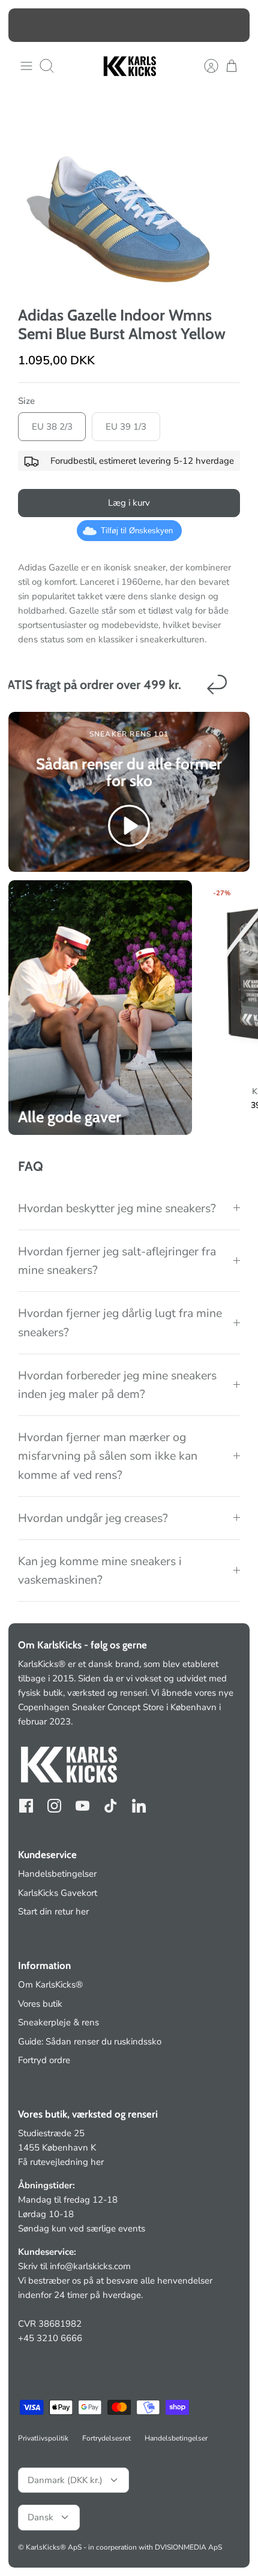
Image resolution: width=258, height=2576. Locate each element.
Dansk (40, 2517)
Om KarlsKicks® (50, 1985)
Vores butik (40, 2004)
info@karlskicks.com (90, 2266)
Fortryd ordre (44, 2060)
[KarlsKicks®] (129, 66)
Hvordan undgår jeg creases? (93, 1518)
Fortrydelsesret (106, 2438)
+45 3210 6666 (50, 2338)
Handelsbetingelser (57, 1874)
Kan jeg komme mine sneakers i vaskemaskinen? (100, 1571)
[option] (129, 194)
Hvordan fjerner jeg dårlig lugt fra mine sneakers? (120, 1322)
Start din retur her (53, 1911)
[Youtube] (82, 1806)
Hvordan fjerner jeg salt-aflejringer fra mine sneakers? (117, 1261)
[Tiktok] (111, 1806)
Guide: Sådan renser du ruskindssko (90, 2042)
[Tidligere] (25, 25)
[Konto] (205, 66)
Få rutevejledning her (61, 2162)
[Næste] (233, 25)
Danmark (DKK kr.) (65, 2480)
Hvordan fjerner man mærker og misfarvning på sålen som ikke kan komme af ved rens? (108, 1456)
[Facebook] (26, 1806)
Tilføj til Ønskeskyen (137, 531)
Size (26, 401)
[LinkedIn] (139, 1806)
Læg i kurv (129, 503)
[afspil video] (129, 828)
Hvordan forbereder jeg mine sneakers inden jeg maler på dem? (117, 1385)
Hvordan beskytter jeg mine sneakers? (117, 1208)
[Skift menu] (26, 66)
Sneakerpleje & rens (58, 2022)
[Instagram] (54, 1806)
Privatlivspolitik (43, 2438)
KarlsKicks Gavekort (58, 1893)
